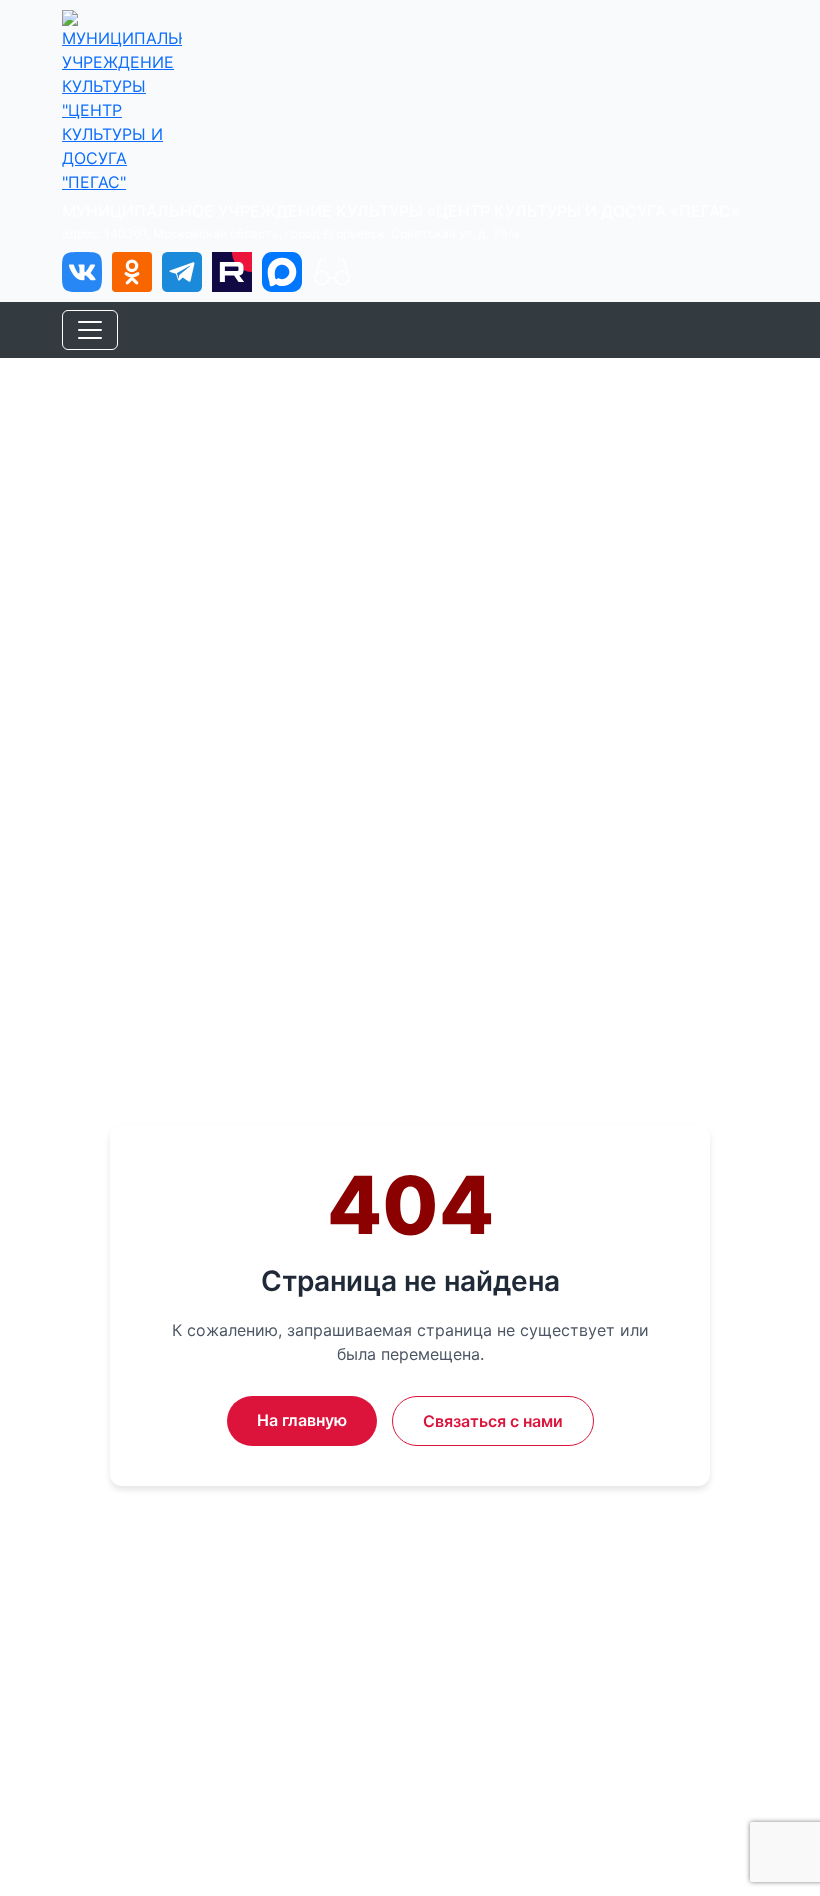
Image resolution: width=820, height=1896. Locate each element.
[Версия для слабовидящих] (332, 272)
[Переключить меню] (90, 330)
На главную (302, 1420)
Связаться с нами (493, 1421)
